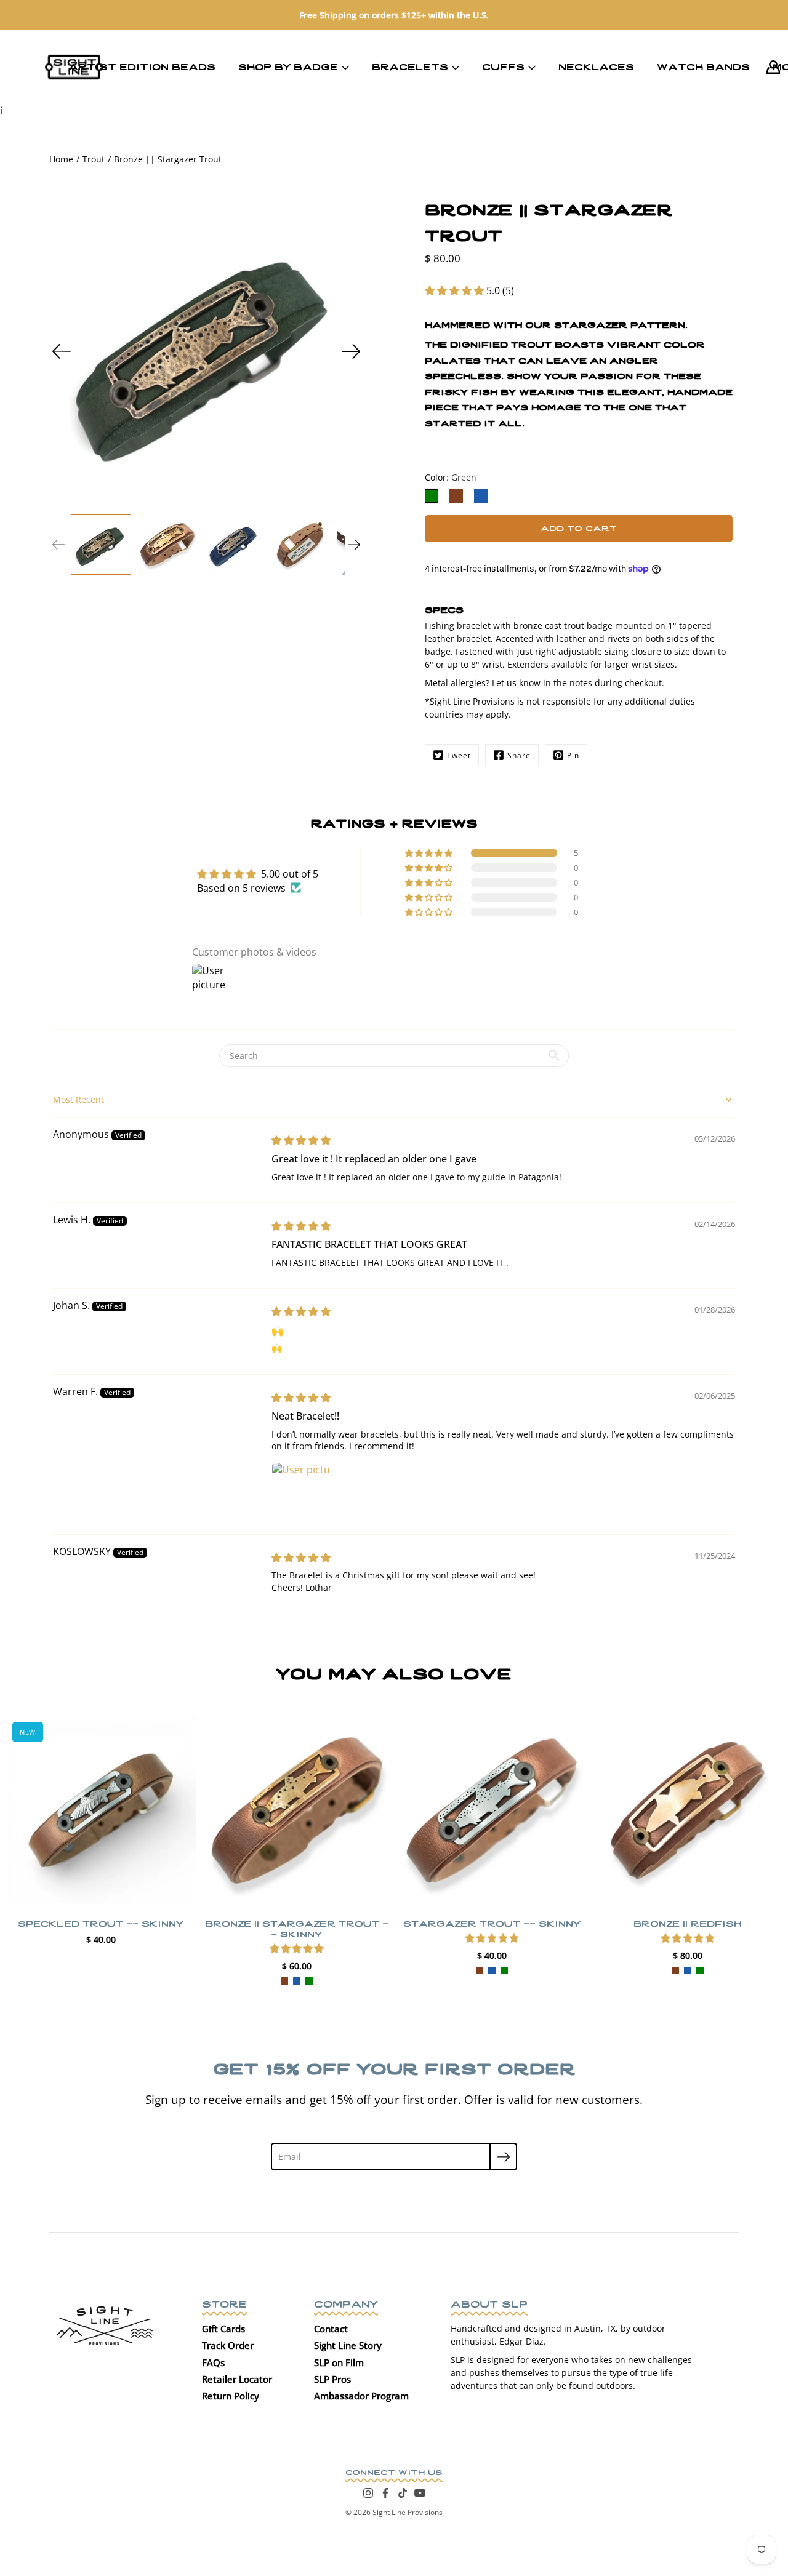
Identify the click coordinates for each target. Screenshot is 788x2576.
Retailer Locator (237, 2379)
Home (61, 159)
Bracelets (410, 66)
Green (308, 1980)
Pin (573, 755)
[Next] (351, 351)
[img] (301, 1140)
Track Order (228, 2345)
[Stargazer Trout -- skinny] (492, 1810)
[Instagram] (368, 2493)
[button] (456, 290)
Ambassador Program (361, 2396)
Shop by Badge (288, 66)
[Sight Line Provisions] (74, 67)
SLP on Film (339, 2362)
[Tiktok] (403, 2493)
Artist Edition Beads (142, 66)
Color (451, 477)
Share (519, 755)
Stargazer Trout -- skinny (492, 1922)
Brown (284, 1980)
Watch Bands (703, 66)
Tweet (459, 755)
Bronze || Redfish (687, 1922)
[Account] (773, 67)
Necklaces (596, 66)
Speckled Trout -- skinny (101, 1922)
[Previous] (62, 351)
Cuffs (503, 66)
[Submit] (503, 2157)
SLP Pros (332, 2379)
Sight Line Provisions (408, 2512)
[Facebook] (385, 2493)
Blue (296, 1980)
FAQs (213, 2362)
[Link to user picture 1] (301, 1492)
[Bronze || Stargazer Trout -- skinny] (297, 1810)
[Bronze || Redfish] (688, 1810)
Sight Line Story (348, 2345)
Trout (94, 159)
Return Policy (231, 2396)
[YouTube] (420, 2493)
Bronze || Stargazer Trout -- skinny (296, 1927)
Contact (331, 2329)
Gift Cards (223, 2329)
